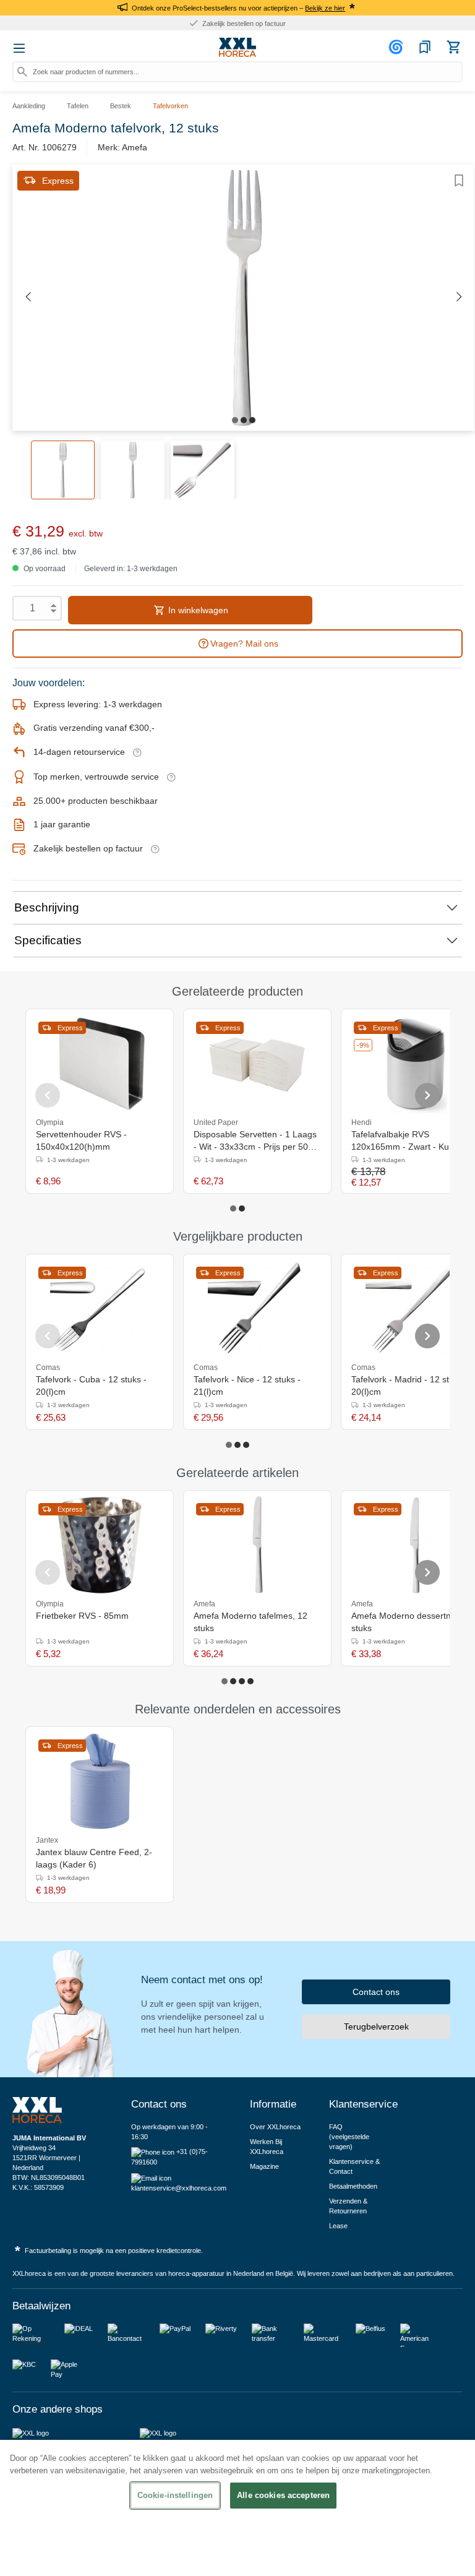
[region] (237, 2508)
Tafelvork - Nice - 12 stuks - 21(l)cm (247, 1385)
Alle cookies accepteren (283, 2495)
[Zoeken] (22, 72)
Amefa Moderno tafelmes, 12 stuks (250, 1622)
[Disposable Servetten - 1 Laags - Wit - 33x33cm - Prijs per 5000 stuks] (257, 1064)
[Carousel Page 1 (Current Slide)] (233, 1208)
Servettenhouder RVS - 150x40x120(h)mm (81, 1140)
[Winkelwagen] (453, 47)
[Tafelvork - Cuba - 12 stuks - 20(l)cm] (100, 1309)
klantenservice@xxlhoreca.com (179, 2188)
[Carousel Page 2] (242, 1208)
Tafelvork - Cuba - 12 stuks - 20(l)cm (91, 1385)
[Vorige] (28, 297)
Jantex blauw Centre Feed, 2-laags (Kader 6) (94, 1858)
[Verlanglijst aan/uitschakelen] (459, 181)
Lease (338, 2226)
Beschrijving (47, 907)
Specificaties (48, 940)
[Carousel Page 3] (246, 1445)
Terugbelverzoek (376, 2027)
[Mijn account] (398, 47)
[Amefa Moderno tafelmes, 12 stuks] (257, 1545)
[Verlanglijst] (425, 47)
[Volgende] (459, 297)
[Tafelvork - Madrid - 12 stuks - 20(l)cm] (415, 1309)
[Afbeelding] (235, 420)
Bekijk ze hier (325, 8)
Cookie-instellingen (175, 2495)
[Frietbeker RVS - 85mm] (100, 1545)
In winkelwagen (197, 610)
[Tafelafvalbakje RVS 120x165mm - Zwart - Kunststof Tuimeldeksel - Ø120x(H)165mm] (415, 1064)
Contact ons (376, 1992)
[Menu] (19, 48)
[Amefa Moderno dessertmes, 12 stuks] (415, 1545)
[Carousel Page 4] (250, 1681)
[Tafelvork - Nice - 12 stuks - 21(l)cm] (257, 1309)
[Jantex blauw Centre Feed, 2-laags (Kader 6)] (100, 1781)
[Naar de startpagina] (237, 48)
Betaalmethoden (353, 2186)
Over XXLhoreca (275, 2127)
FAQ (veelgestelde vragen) (349, 2137)
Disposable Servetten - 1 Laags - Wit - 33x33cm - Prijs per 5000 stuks (256, 1141)
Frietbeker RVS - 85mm (82, 1616)
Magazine (264, 2166)
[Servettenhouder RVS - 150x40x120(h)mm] (100, 1064)
